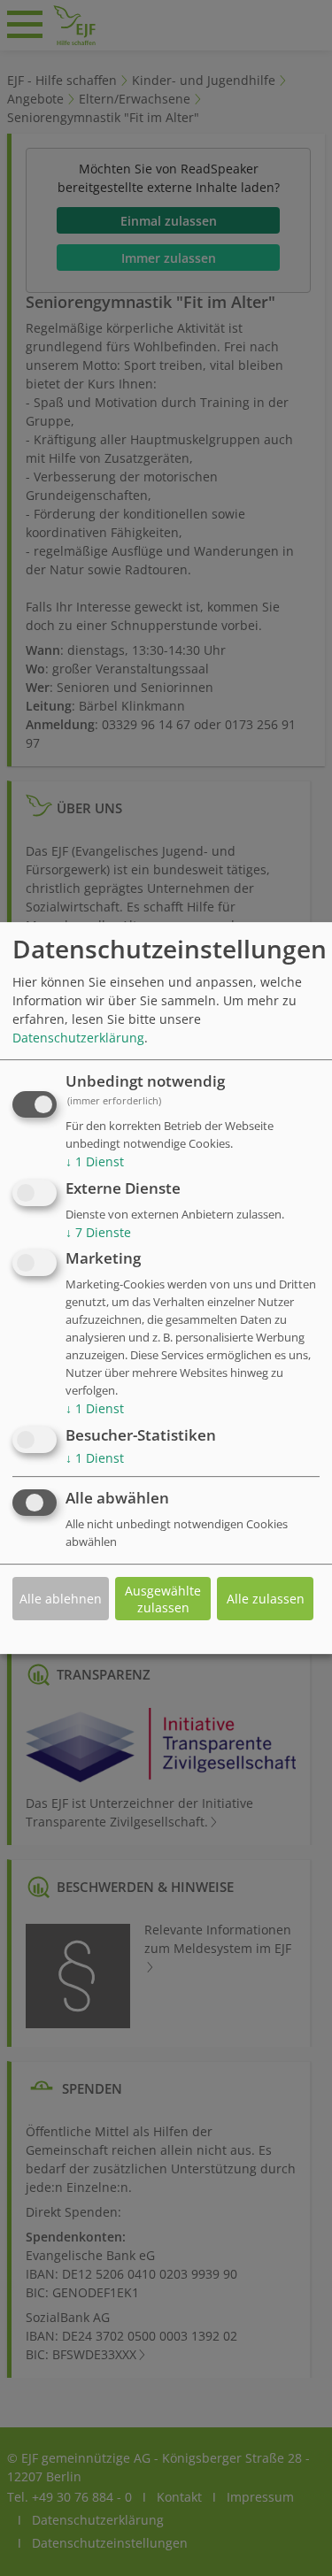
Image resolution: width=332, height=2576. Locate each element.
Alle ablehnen (61, 1599)
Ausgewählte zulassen (163, 1599)
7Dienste (98, 1232)
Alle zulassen (266, 1599)
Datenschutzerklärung (78, 1038)
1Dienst (95, 1161)
